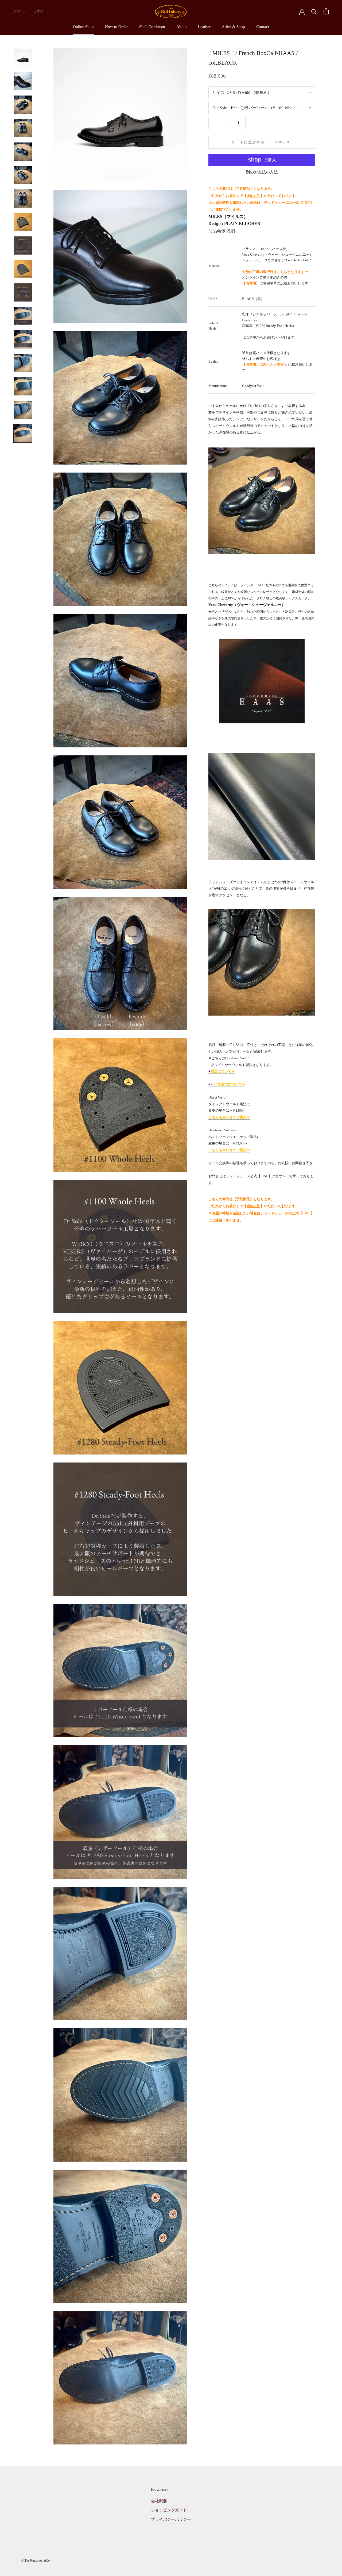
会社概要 (159, 2501)
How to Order (116, 27)
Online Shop (83, 27)
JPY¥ (17, 11)
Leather (204, 27)
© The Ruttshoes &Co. (36, 2561)
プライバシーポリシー (171, 2519)
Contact (263, 27)
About (182, 27)
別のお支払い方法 (262, 172)
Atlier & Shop (233, 27)
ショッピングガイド (169, 2510)
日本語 (38, 11)
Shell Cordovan (152, 27)
